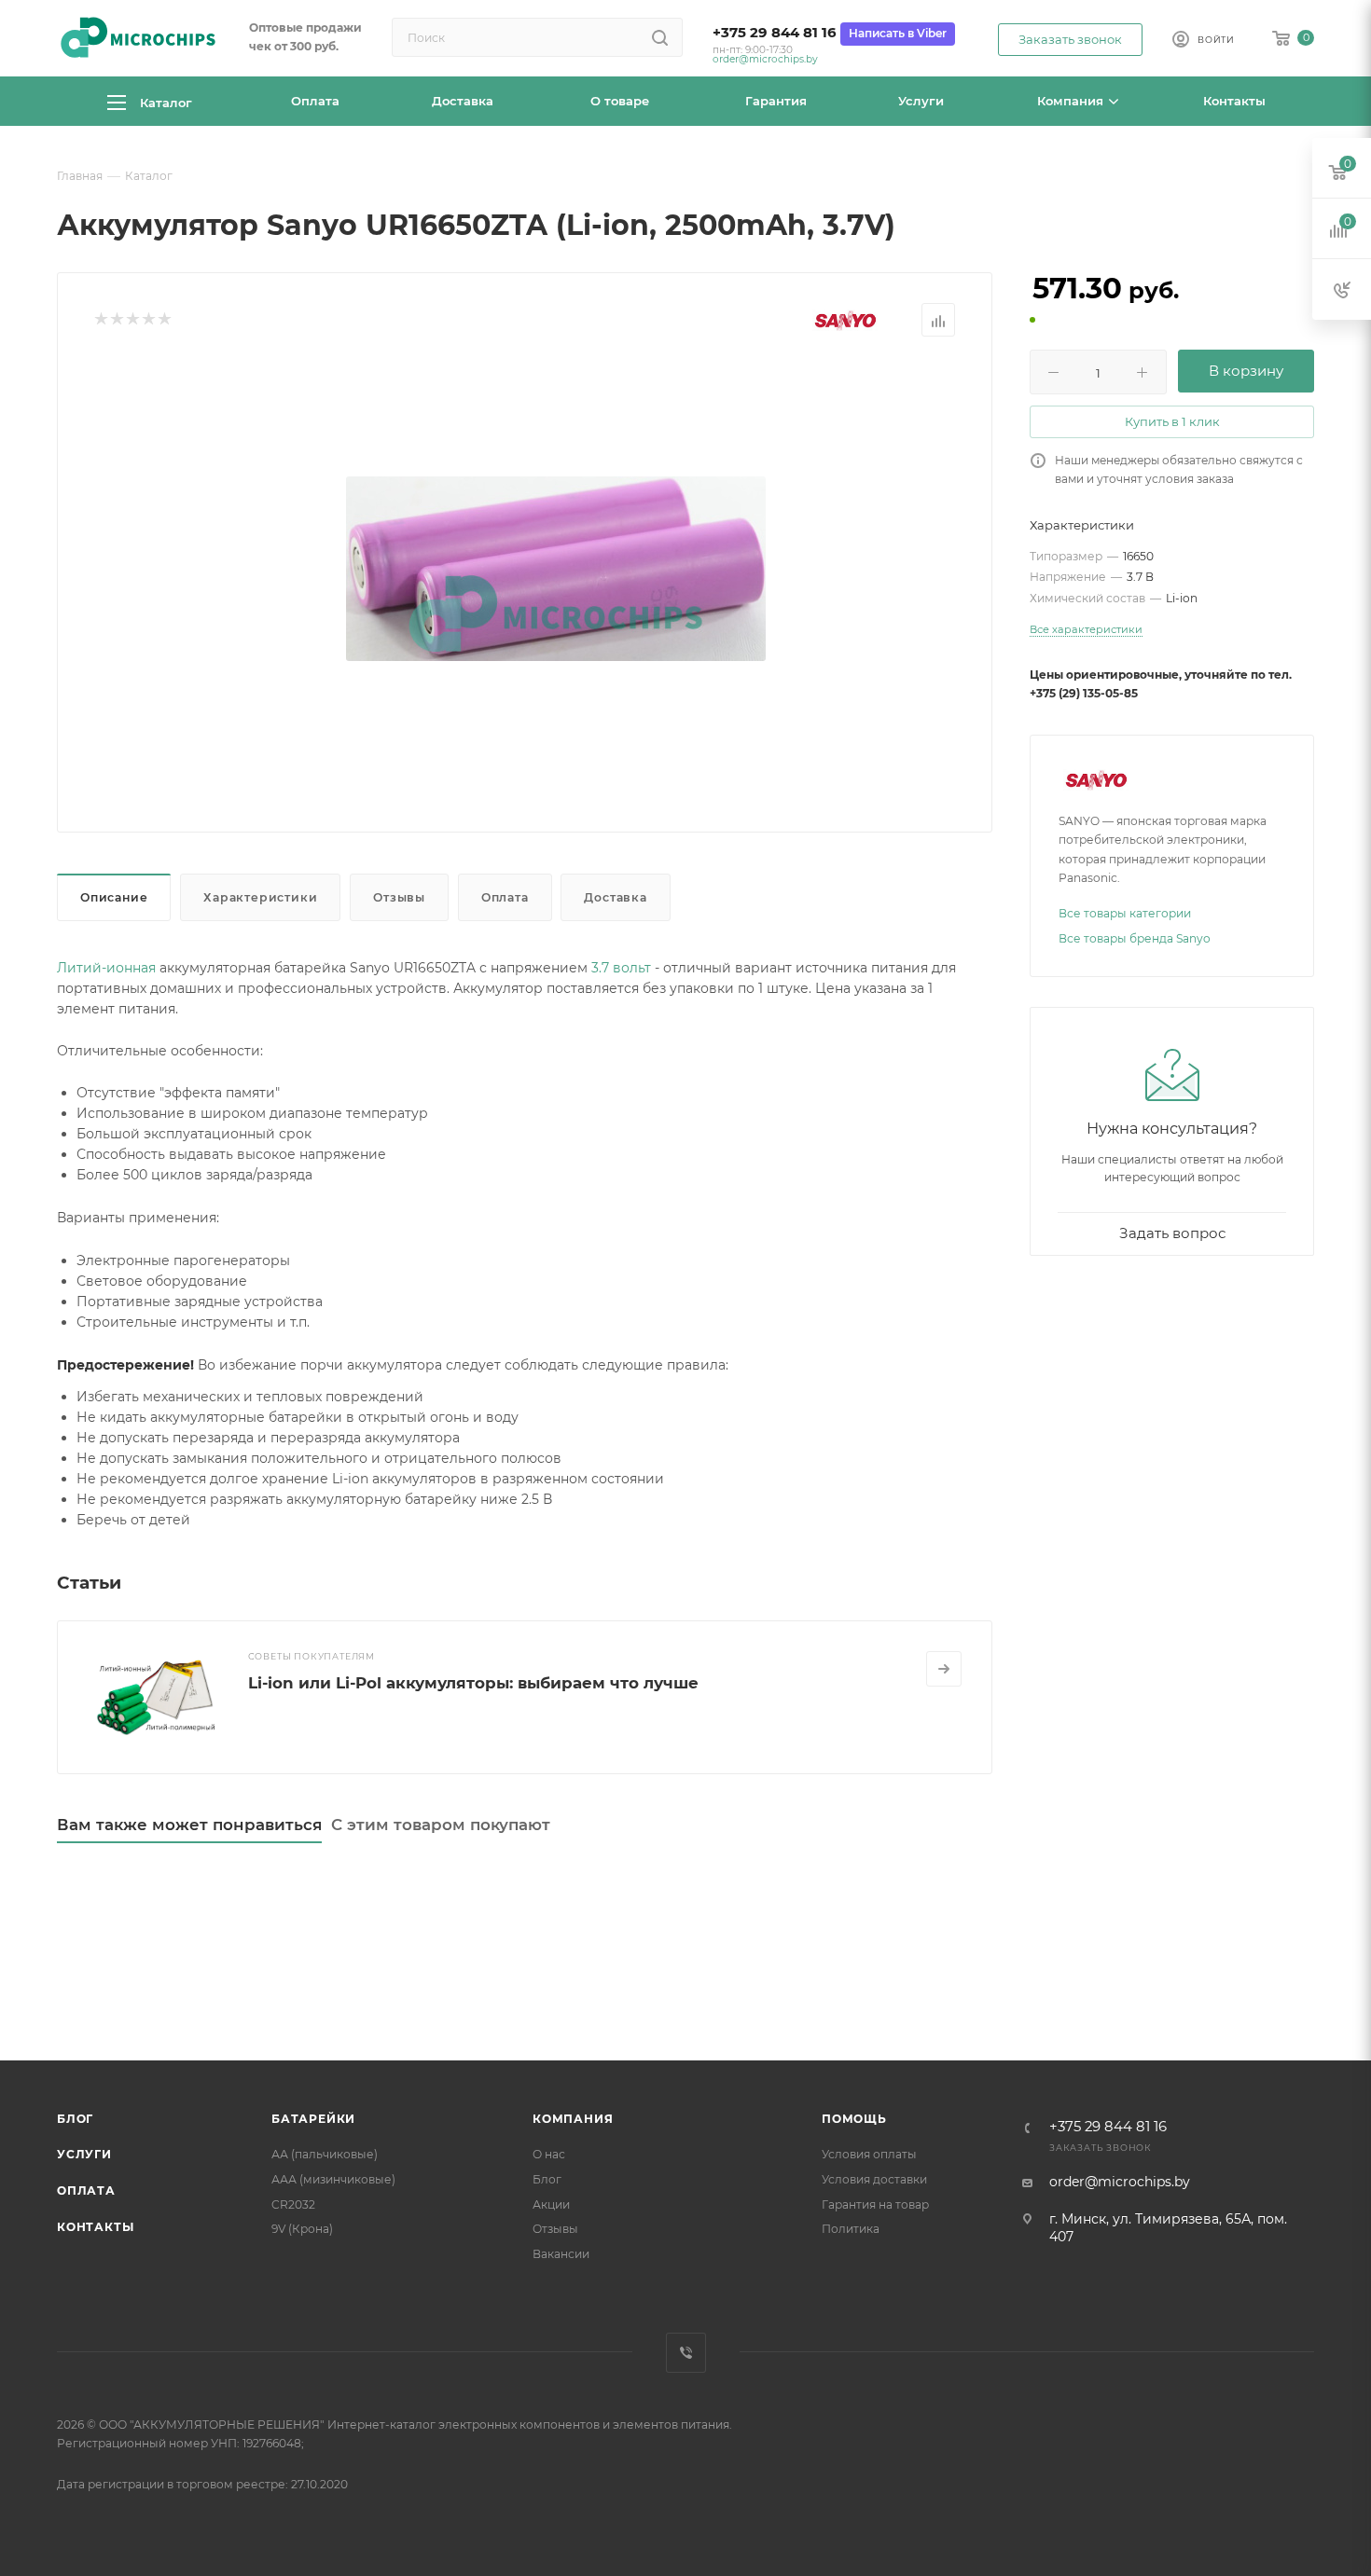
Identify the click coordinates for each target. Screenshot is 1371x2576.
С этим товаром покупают (441, 1825)
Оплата (505, 897)
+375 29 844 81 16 (775, 33)
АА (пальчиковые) (325, 2154)
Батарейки (313, 2119)
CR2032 (293, 2204)
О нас (549, 2154)
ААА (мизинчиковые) (333, 2179)
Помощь (854, 2119)
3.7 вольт (621, 968)
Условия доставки (874, 2179)
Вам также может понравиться (189, 1825)
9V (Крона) (302, 2229)
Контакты (95, 2227)
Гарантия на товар (875, 2204)
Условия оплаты (869, 2154)
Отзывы (399, 897)
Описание (114, 897)
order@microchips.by (765, 59)
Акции (551, 2204)
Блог (75, 2119)
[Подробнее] (944, 1669)
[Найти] (660, 37)
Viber (686, 2353)
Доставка (615, 897)
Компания (573, 2119)
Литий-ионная (106, 968)
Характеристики (260, 897)
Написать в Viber (898, 33)
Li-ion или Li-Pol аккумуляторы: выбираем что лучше (473, 1683)
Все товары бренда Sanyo (1135, 938)
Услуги (84, 2154)
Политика (851, 2229)
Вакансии (561, 2254)
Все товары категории (1125, 913)
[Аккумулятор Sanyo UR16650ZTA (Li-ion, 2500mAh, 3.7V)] (556, 569)
